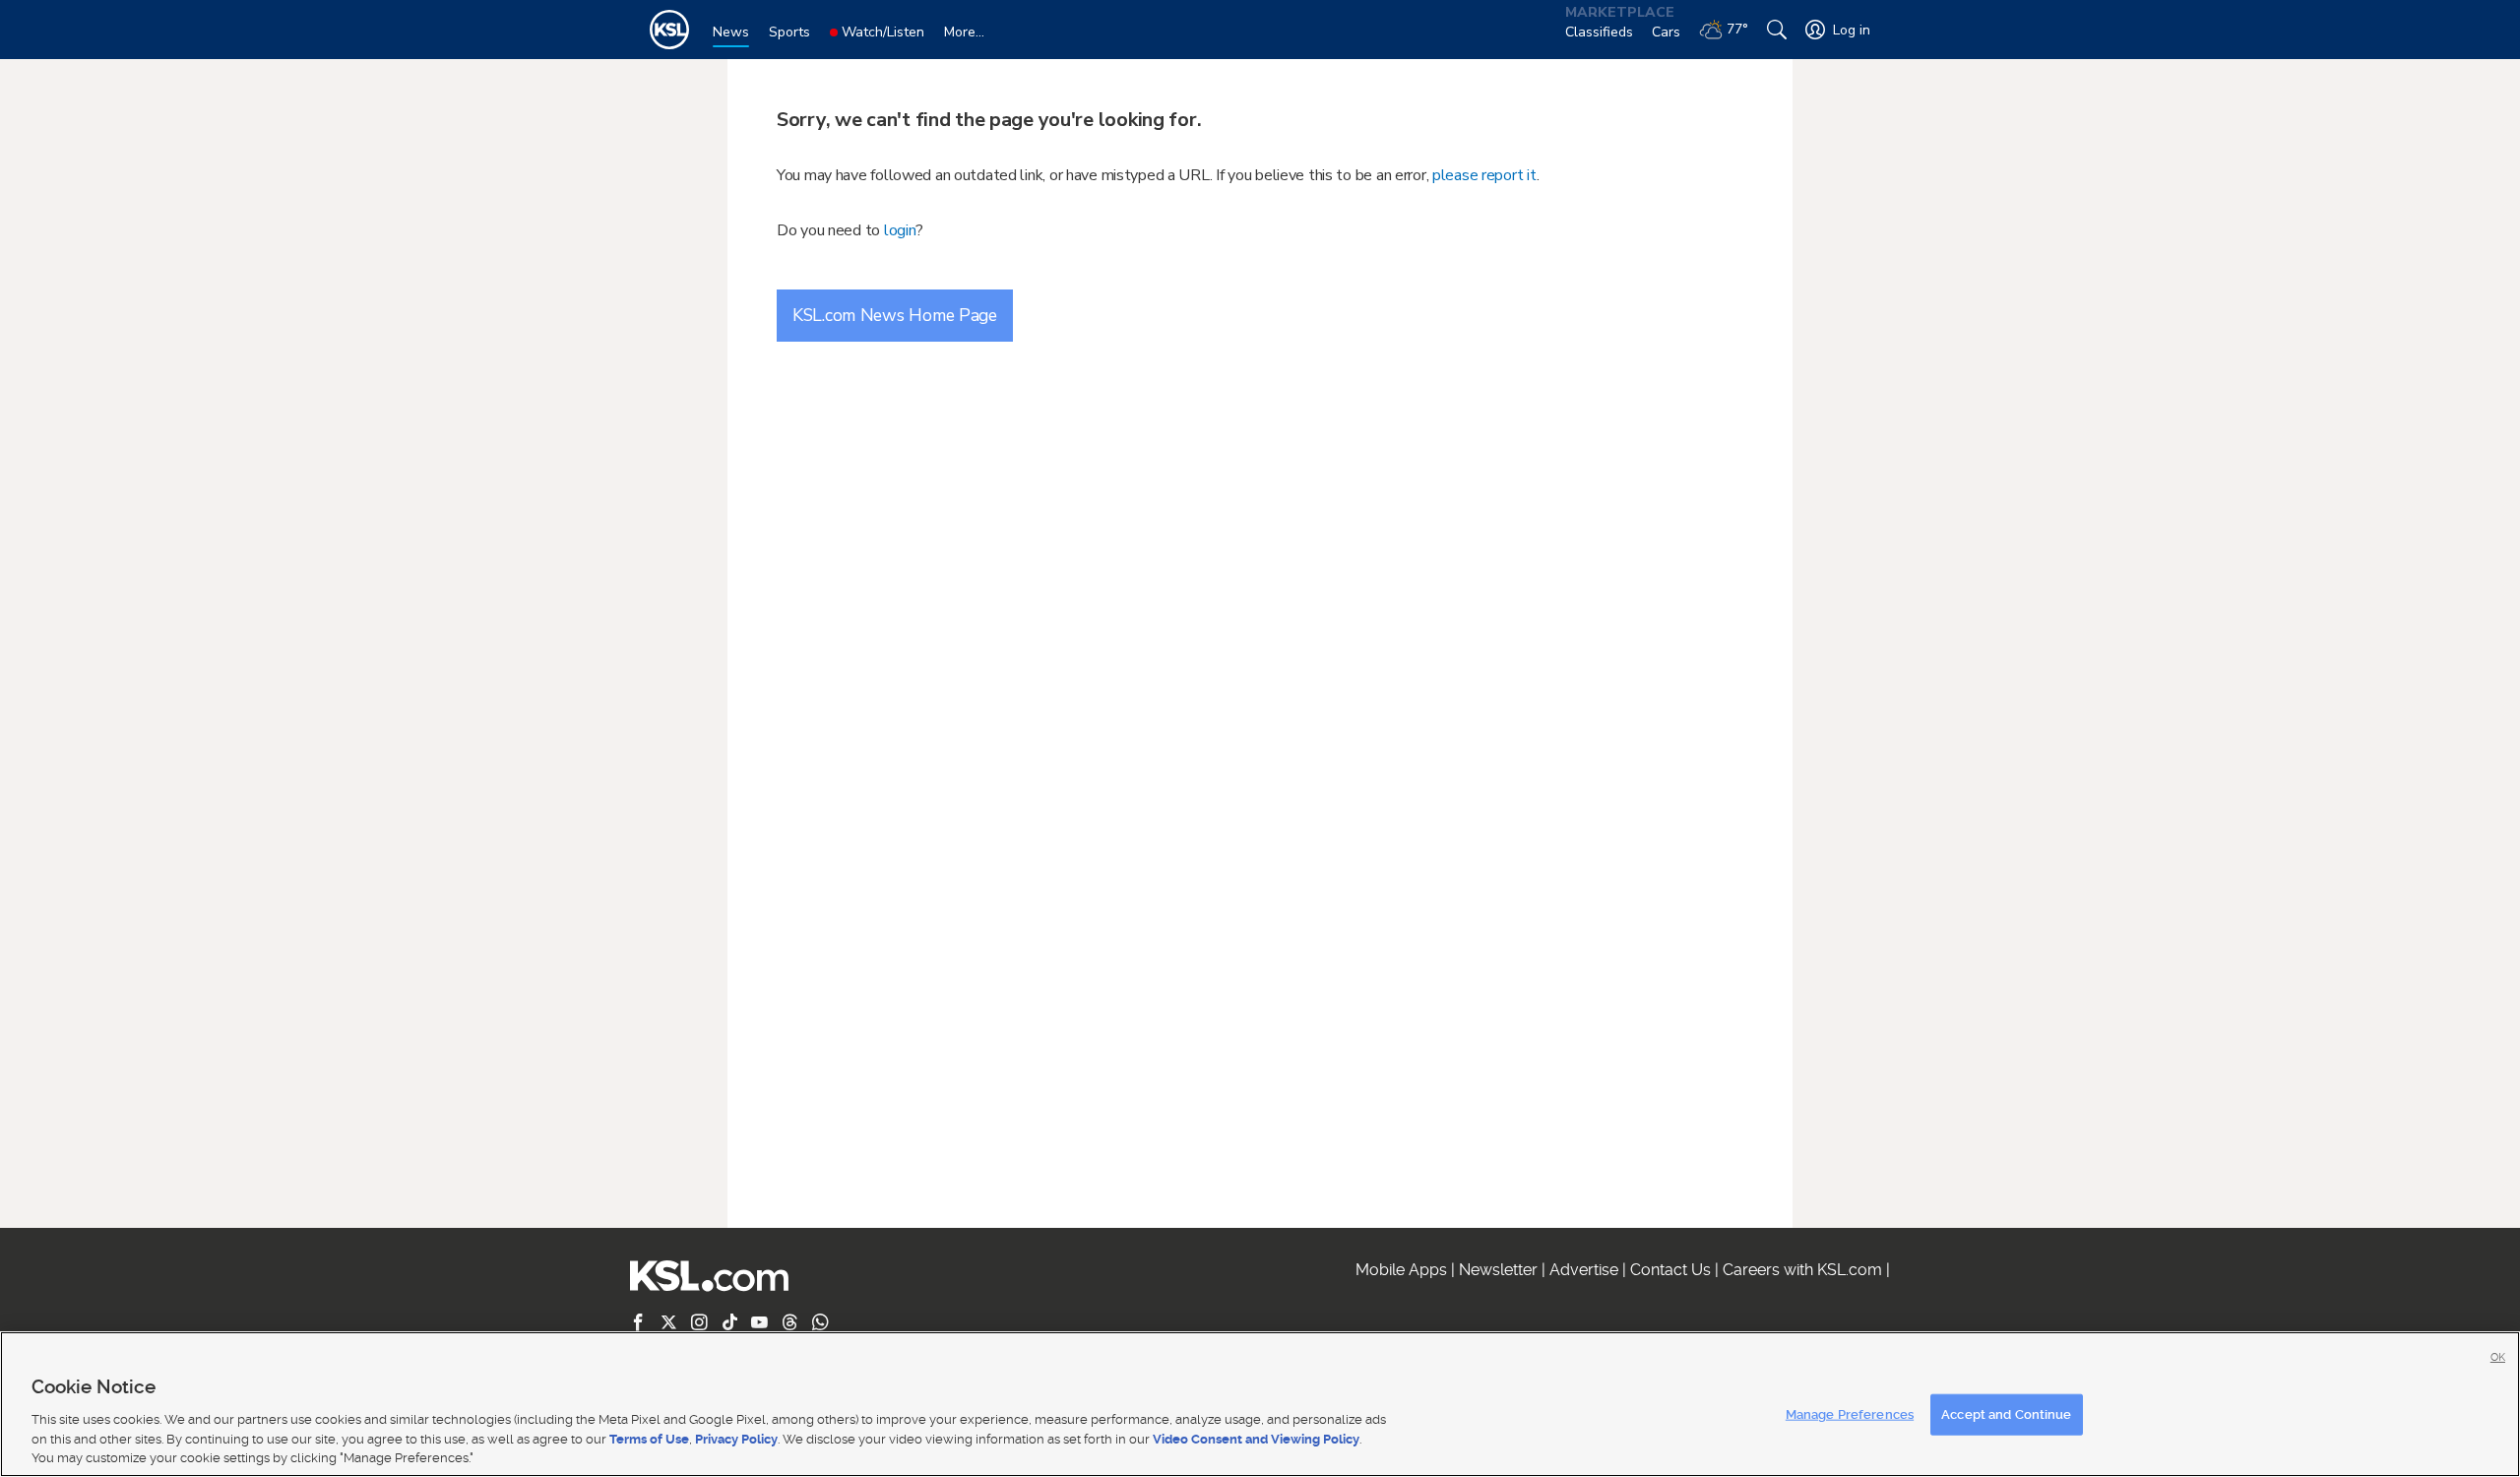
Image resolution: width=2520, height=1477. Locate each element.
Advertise (1584, 1270)
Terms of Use (649, 1438)
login (900, 230)
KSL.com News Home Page (895, 315)
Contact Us (1670, 1270)
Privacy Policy (736, 1438)
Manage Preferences (1850, 1414)
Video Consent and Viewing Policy (1256, 1438)
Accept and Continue (2006, 1414)
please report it (1484, 175)
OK (2498, 1357)
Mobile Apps (1401, 1270)
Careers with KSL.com (1802, 1270)
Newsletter (1498, 1270)
